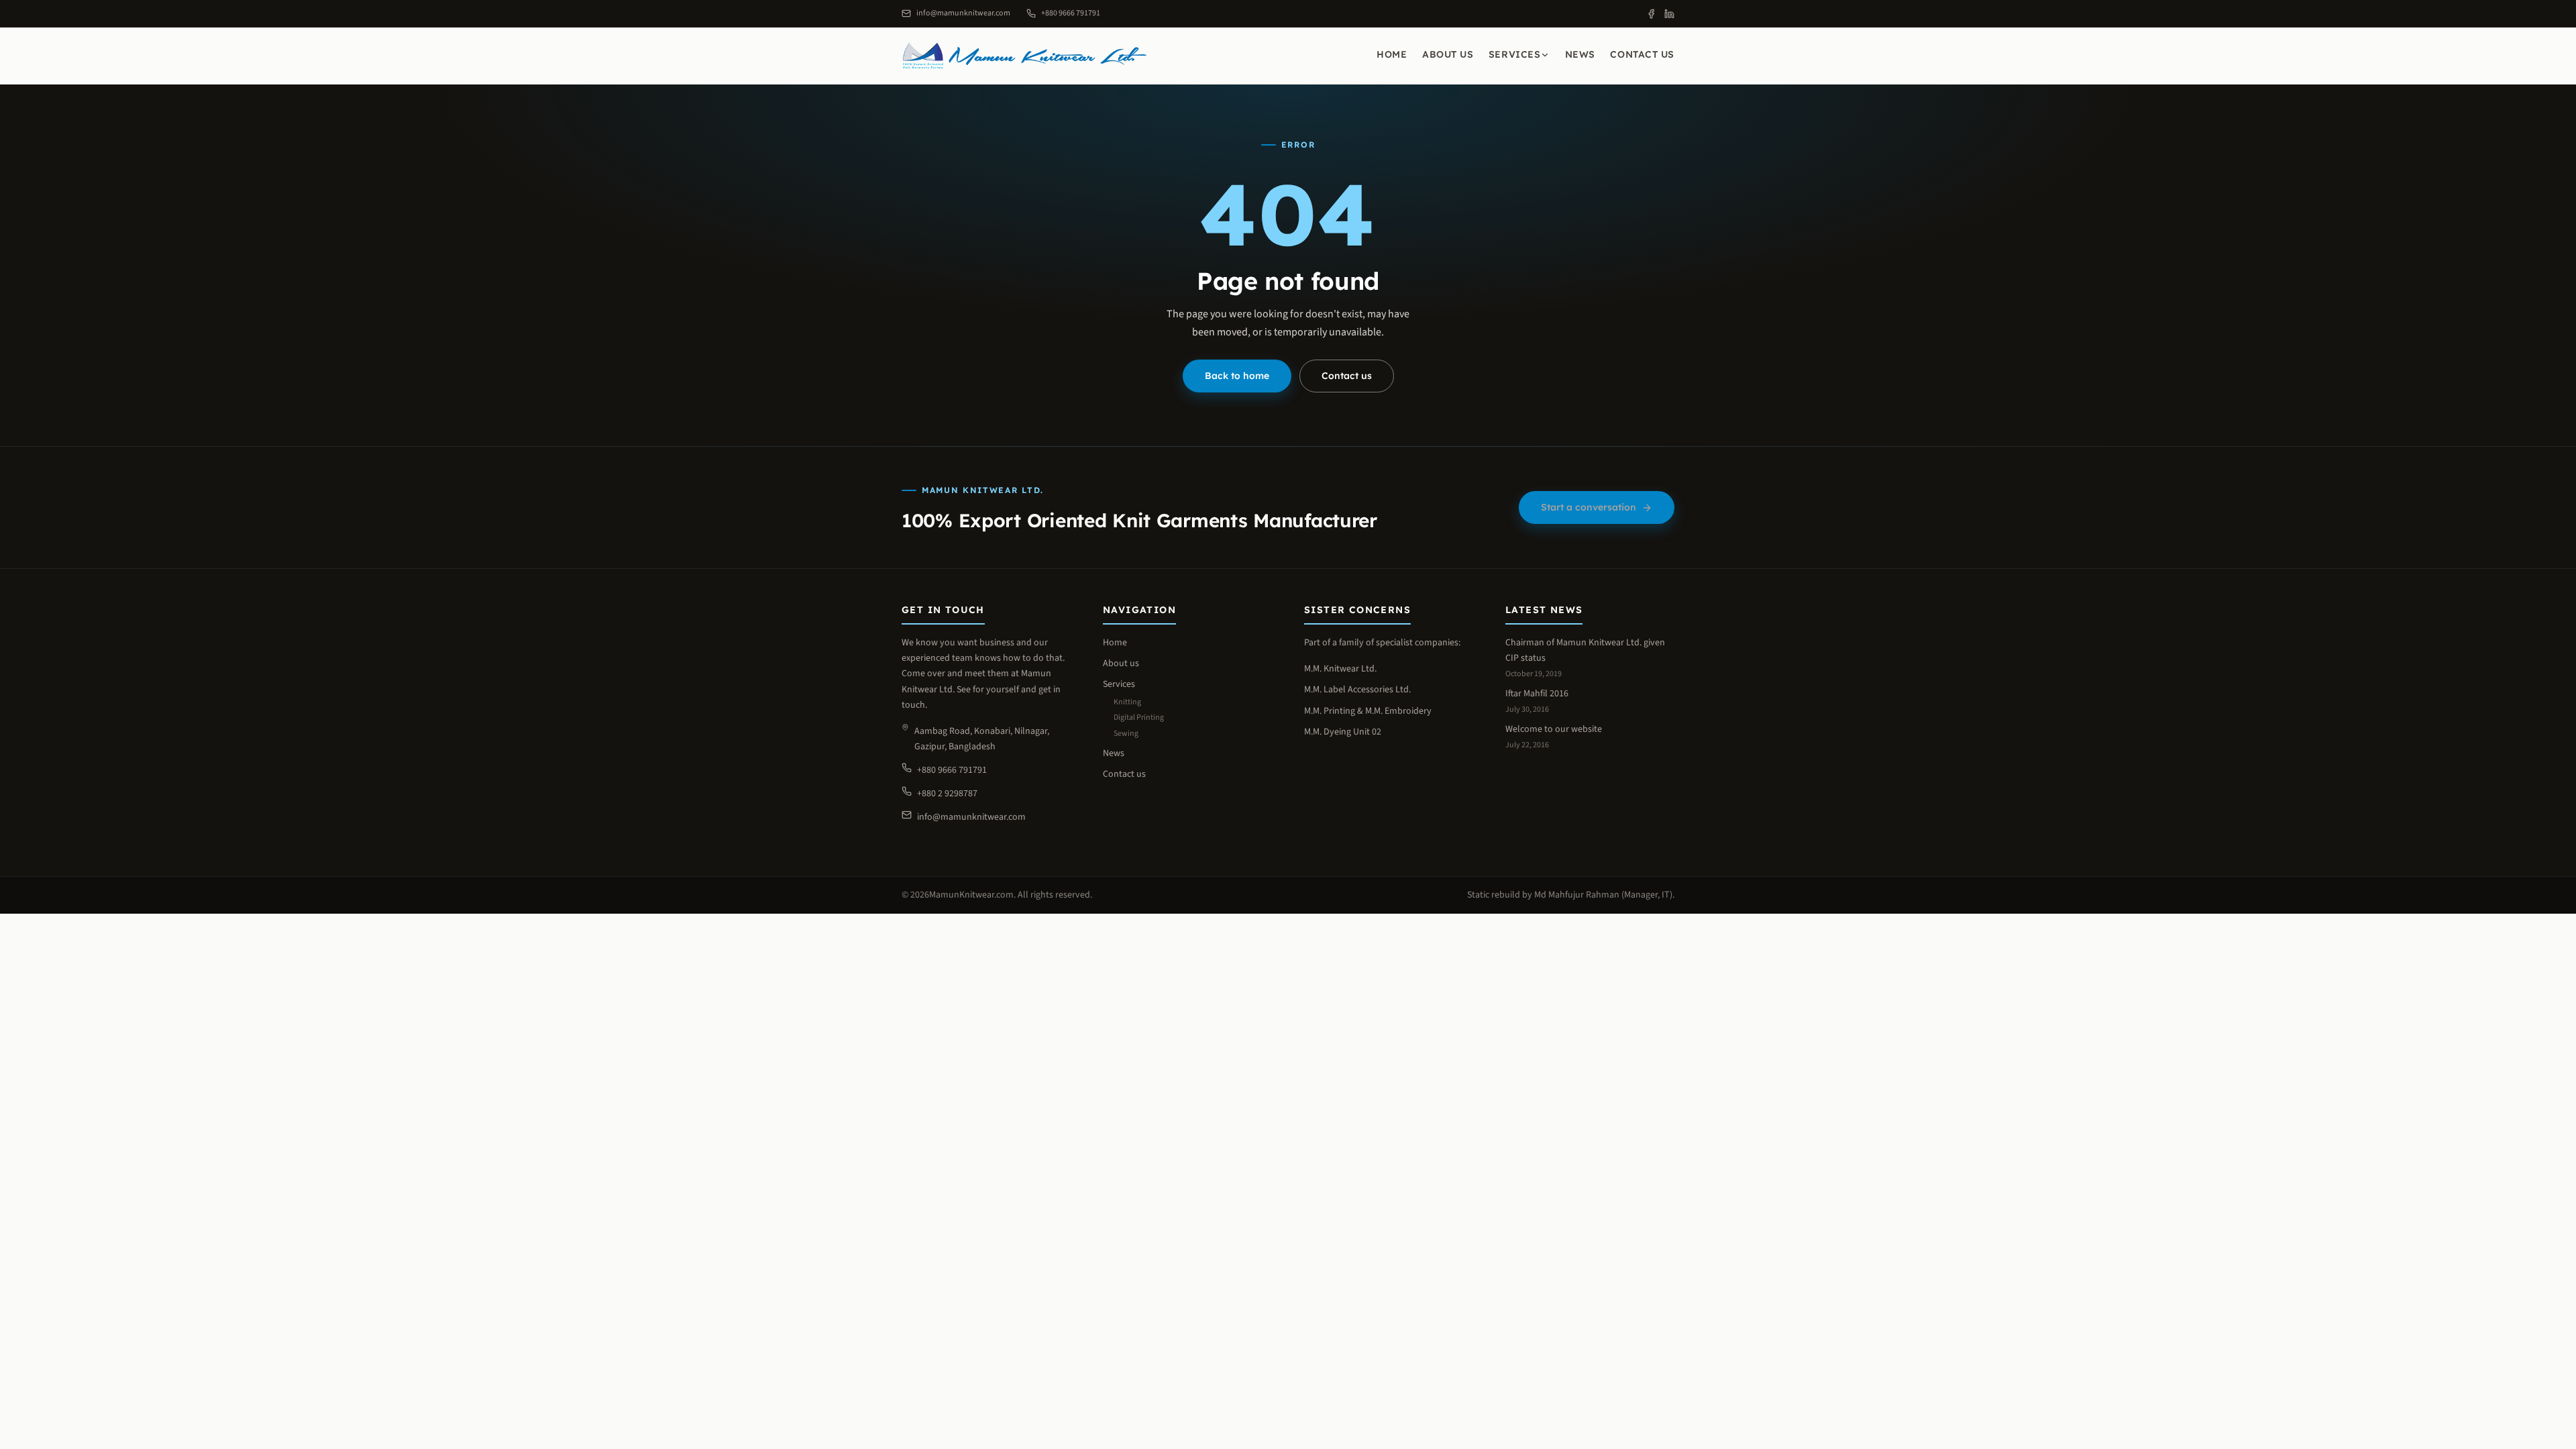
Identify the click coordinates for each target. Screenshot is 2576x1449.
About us (1448, 54)
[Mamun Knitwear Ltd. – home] (1025, 56)
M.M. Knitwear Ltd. (1340, 669)
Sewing (1126, 734)
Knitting (1127, 702)
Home (1392, 54)
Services (1514, 54)
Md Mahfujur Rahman (1577, 895)
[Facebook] (1651, 14)
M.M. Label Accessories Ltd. (1357, 690)
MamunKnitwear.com (971, 895)
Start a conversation (1589, 507)
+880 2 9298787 (947, 794)
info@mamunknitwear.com (971, 817)
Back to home (1237, 376)
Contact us (1642, 54)
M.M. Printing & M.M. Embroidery (1368, 711)
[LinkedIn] (1669, 14)
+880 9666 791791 (952, 770)
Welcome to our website (1554, 729)
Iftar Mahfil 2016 (1537, 694)
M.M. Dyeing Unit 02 (1343, 732)
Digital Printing (1139, 717)
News (1580, 54)
